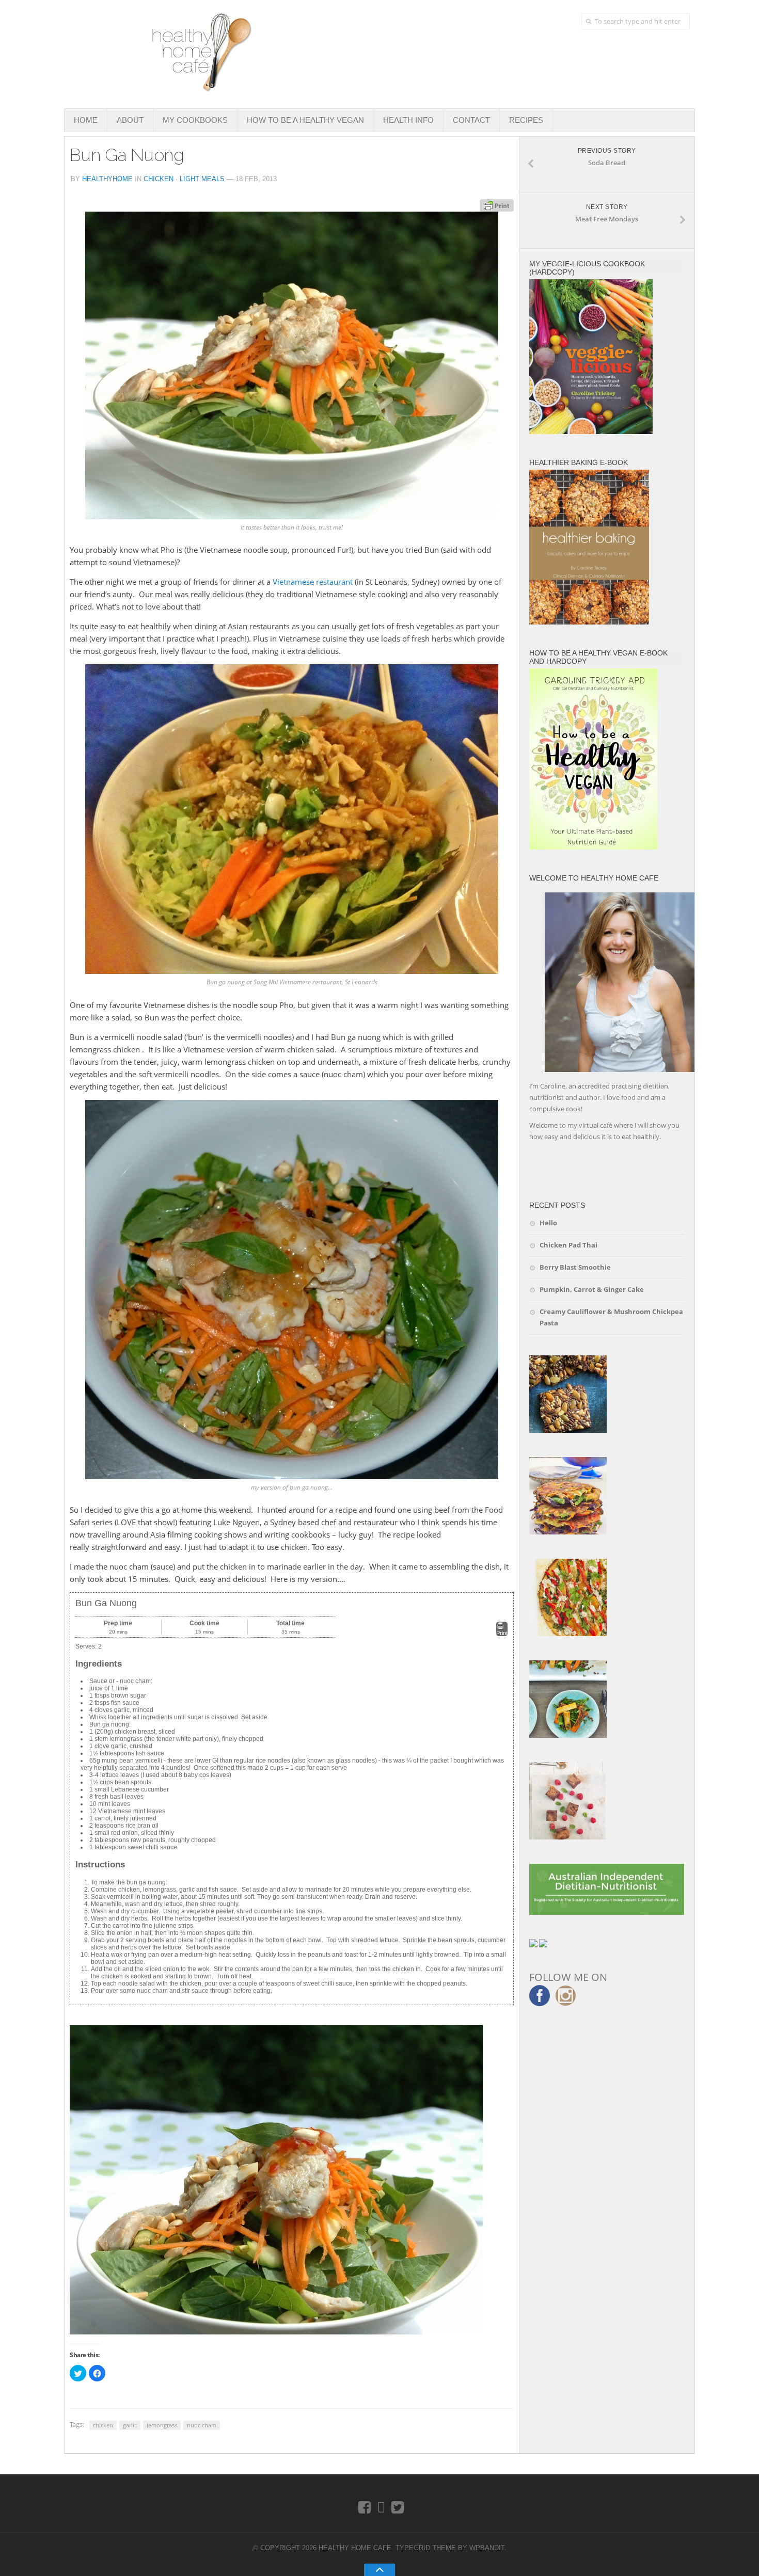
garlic (130, 2425)
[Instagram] (381, 2507)
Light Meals (202, 179)
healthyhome (107, 179)
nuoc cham (202, 2425)
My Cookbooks (195, 120)
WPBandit (487, 2548)
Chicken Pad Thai (568, 1245)
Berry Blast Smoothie (575, 1267)
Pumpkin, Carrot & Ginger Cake (592, 1289)
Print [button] (502, 1633)
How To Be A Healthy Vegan (305, 120)
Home (86, 120)
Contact (471, 120)
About (130, 120)
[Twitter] (398, 2507)
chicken (103, 2425)
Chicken (159, 179)
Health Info (408, 120)
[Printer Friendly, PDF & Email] (497, 205)
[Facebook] (365, 2507)
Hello (548, 1223)
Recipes (526, 120)
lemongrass (162, 2425)
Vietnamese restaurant (313, 582)
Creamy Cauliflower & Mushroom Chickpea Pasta (611, 1317)
